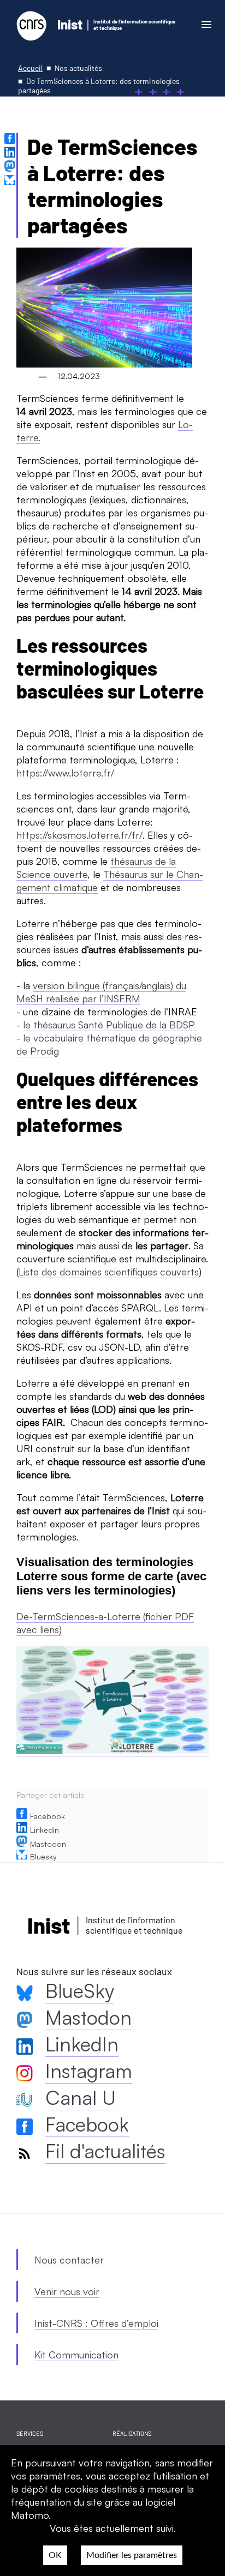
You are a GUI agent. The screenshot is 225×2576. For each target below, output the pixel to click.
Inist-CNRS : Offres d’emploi (96, 2323)
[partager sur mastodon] (11, 167)
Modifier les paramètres (132, 2555)
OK (55, 2555)
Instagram (89, 2071)
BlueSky (80, 1991)
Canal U (81, 2097)
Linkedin (45, 1830)
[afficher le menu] (206, 24)
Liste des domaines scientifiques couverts (109, 1272)
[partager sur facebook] (11, 140)
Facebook (48, 1816)
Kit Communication (76, 2355)
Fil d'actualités (105, 2151)
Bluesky (43, 1856)
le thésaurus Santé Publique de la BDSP (110, 1025)
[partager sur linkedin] (11, 154)
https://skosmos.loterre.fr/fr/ (79, 835)
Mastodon (48, 1844)
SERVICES (30, 2433)
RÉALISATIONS (132, 2433)
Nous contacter (69, 2260)
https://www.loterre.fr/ (65, 773)
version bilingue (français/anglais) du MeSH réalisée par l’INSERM (101, 992)
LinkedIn (82, 2044)
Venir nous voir (67, 2291)
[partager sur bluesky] (11, 181)
